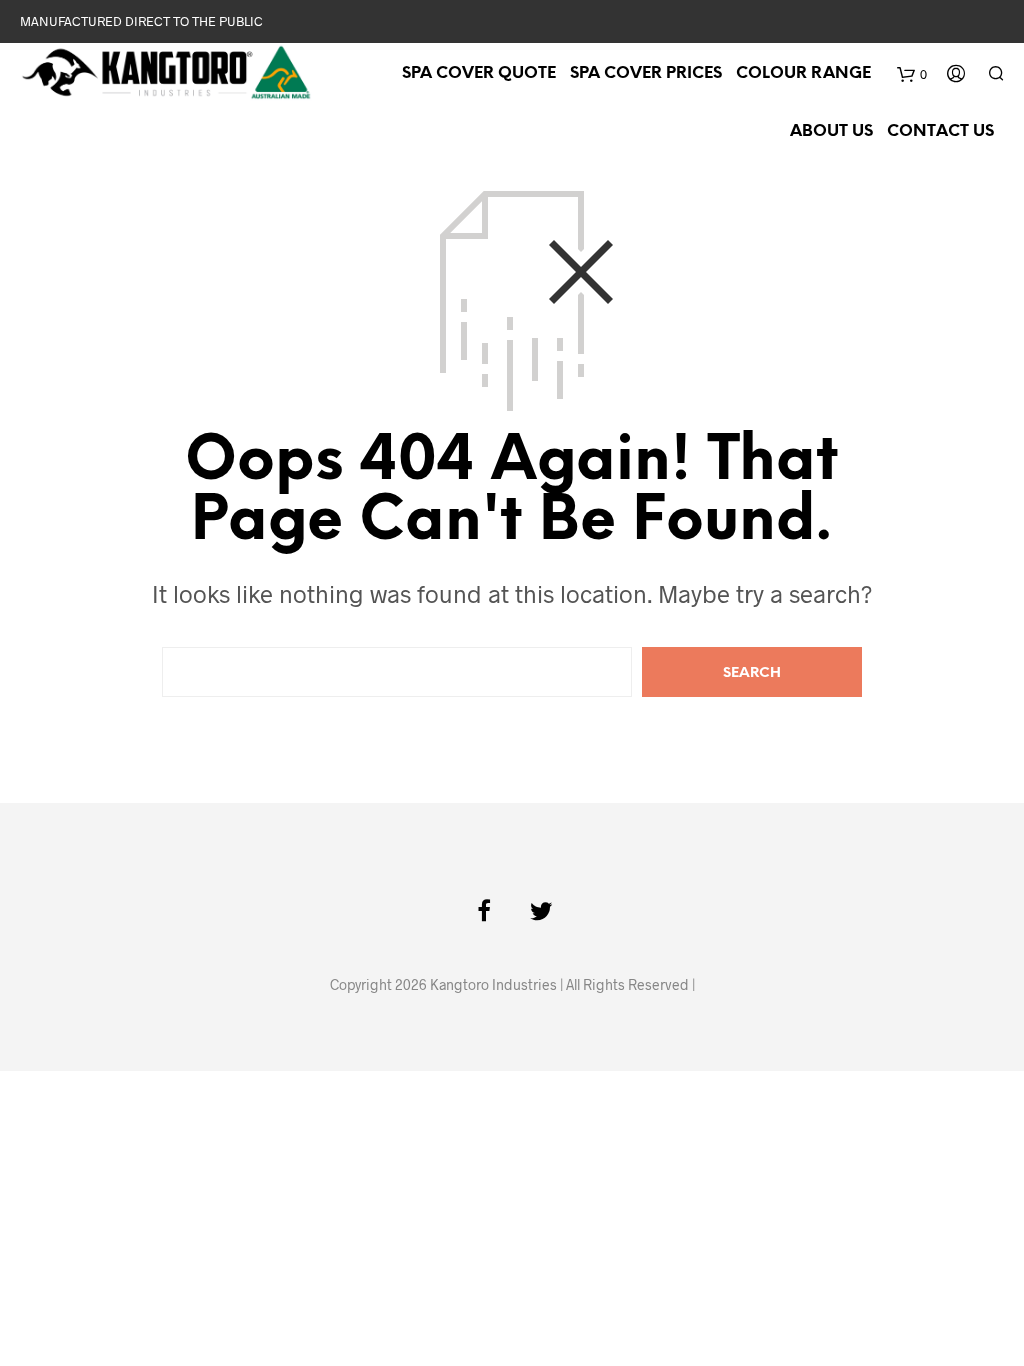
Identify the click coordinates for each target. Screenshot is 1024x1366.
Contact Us (940, 131)
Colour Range (803, 73)
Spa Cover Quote (479, 73)
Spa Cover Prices (646, 73)
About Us (831, 131)
